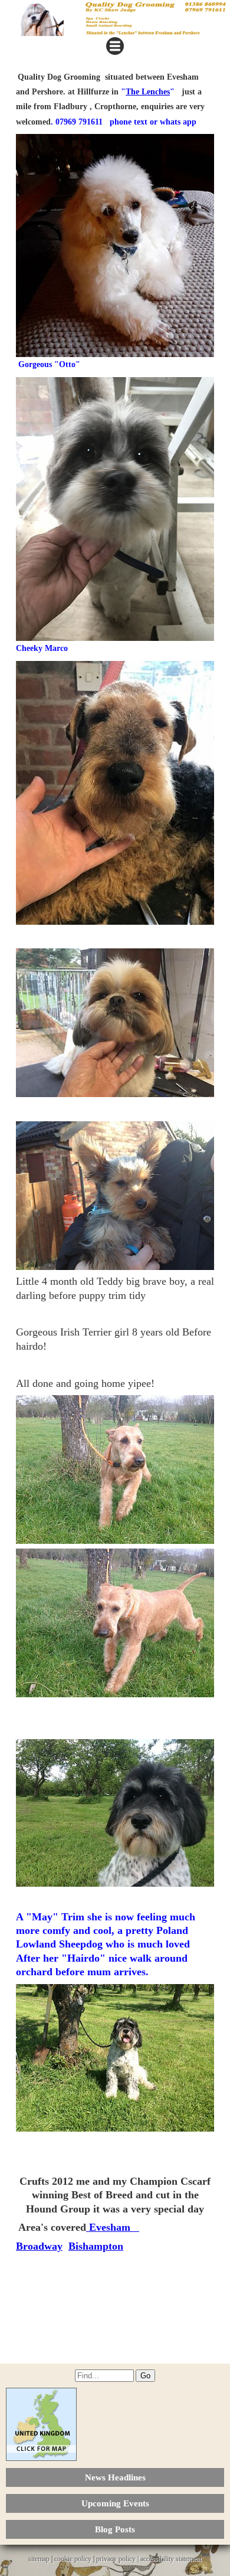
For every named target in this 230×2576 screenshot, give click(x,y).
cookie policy (73, 2559)
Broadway (39, 2246)
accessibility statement (171, 2559)
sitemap (39, 2559)
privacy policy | (118, 2559)
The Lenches (148, 92)
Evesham (113, 2227)
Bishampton (96, 2246)
